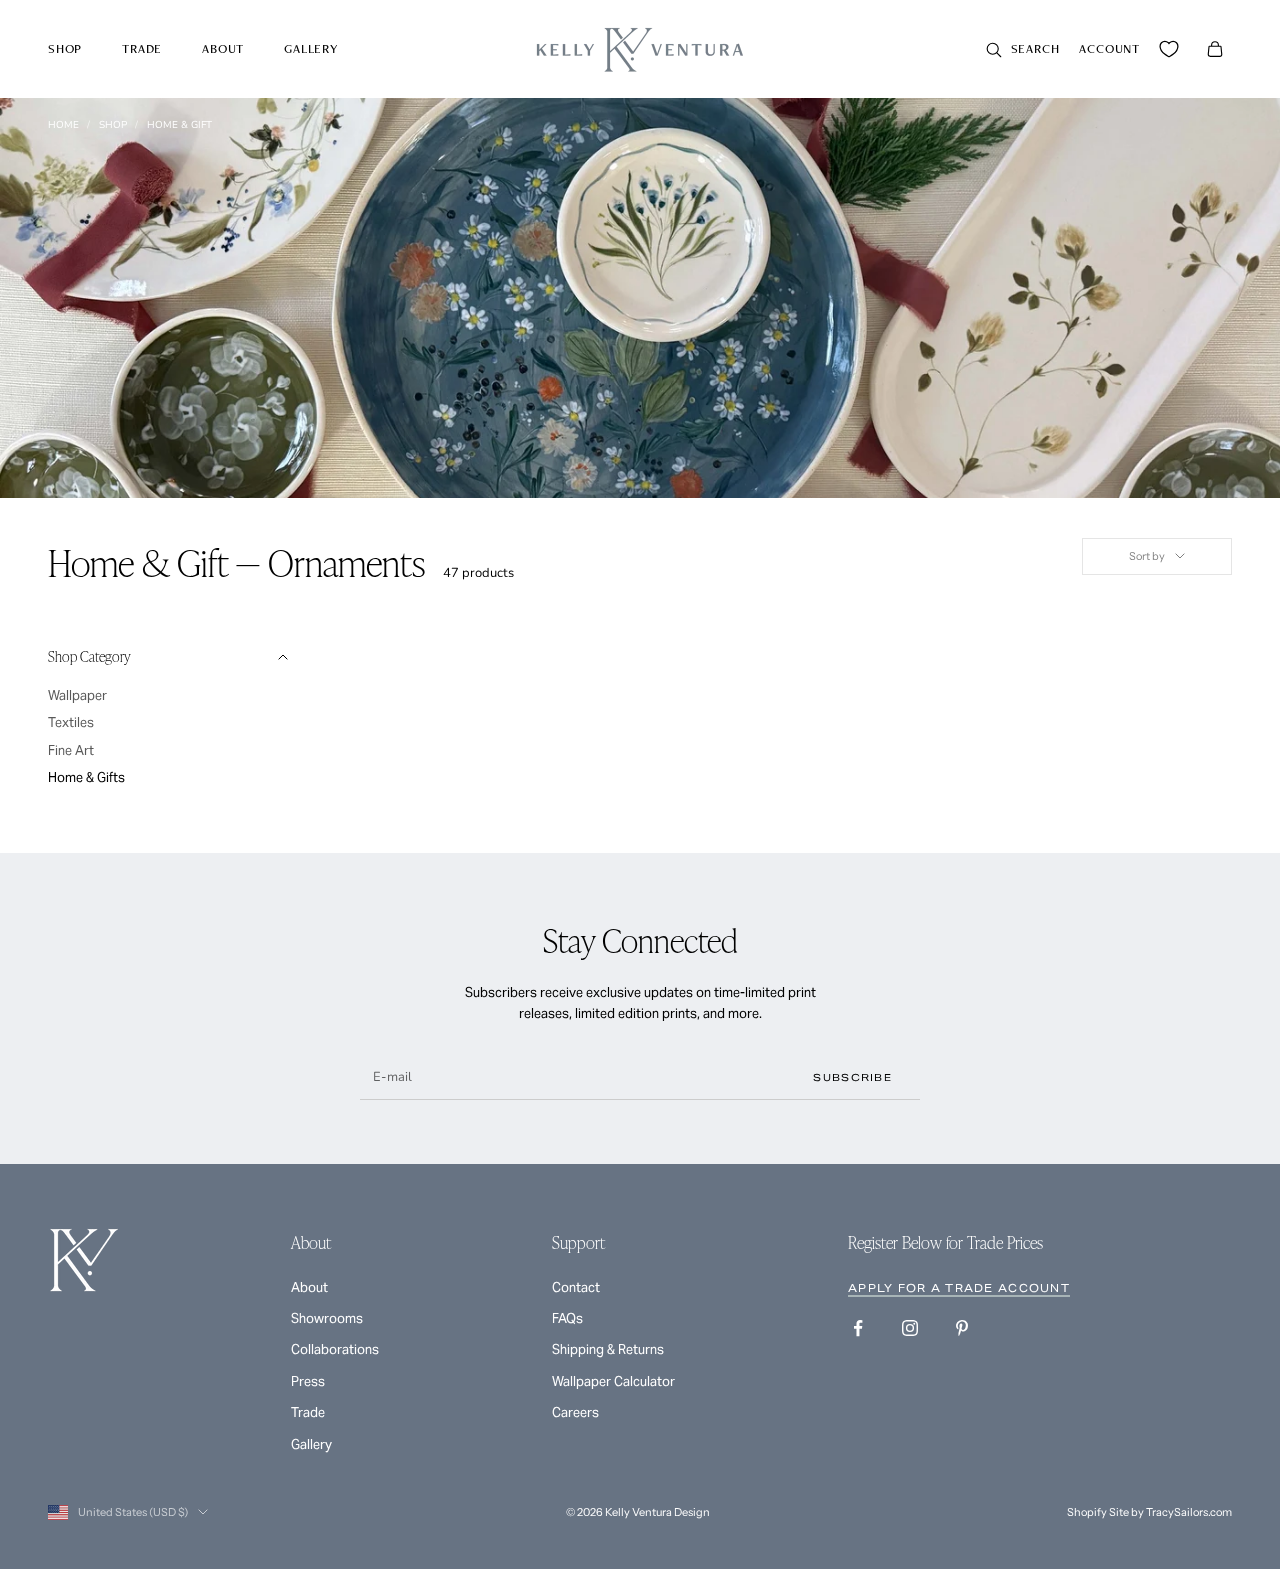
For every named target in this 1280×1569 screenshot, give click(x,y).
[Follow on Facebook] (858, 1328)
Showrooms (327, 1318)
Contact (576, 1287)
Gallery (311, 48)
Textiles (71, 722)
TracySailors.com (1189, 1512)
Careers (575, 1412)
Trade (142, 48)
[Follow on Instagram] (910, 1328)
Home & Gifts (86, 777)
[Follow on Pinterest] (962, 1328)
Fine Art (71, 750)
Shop (65, 48)
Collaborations (335, 1349)
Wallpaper (77, 695)
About (223, 48)
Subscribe (852, 1077)
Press (308, 1381)
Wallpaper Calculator (613, 1381)
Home (63, 125)
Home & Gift (179, 125)
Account (1109, 48)
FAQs (567, 1318)
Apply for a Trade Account (959, 1288)
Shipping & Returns (608, 1349)
